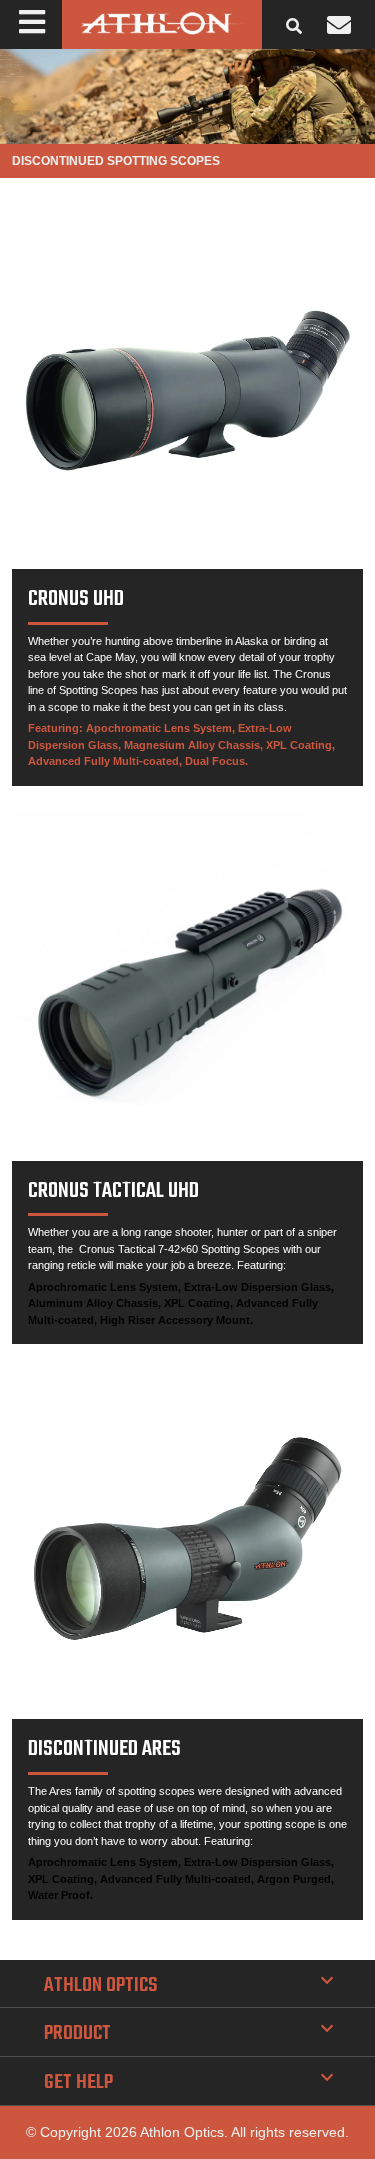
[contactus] (339, 25)
